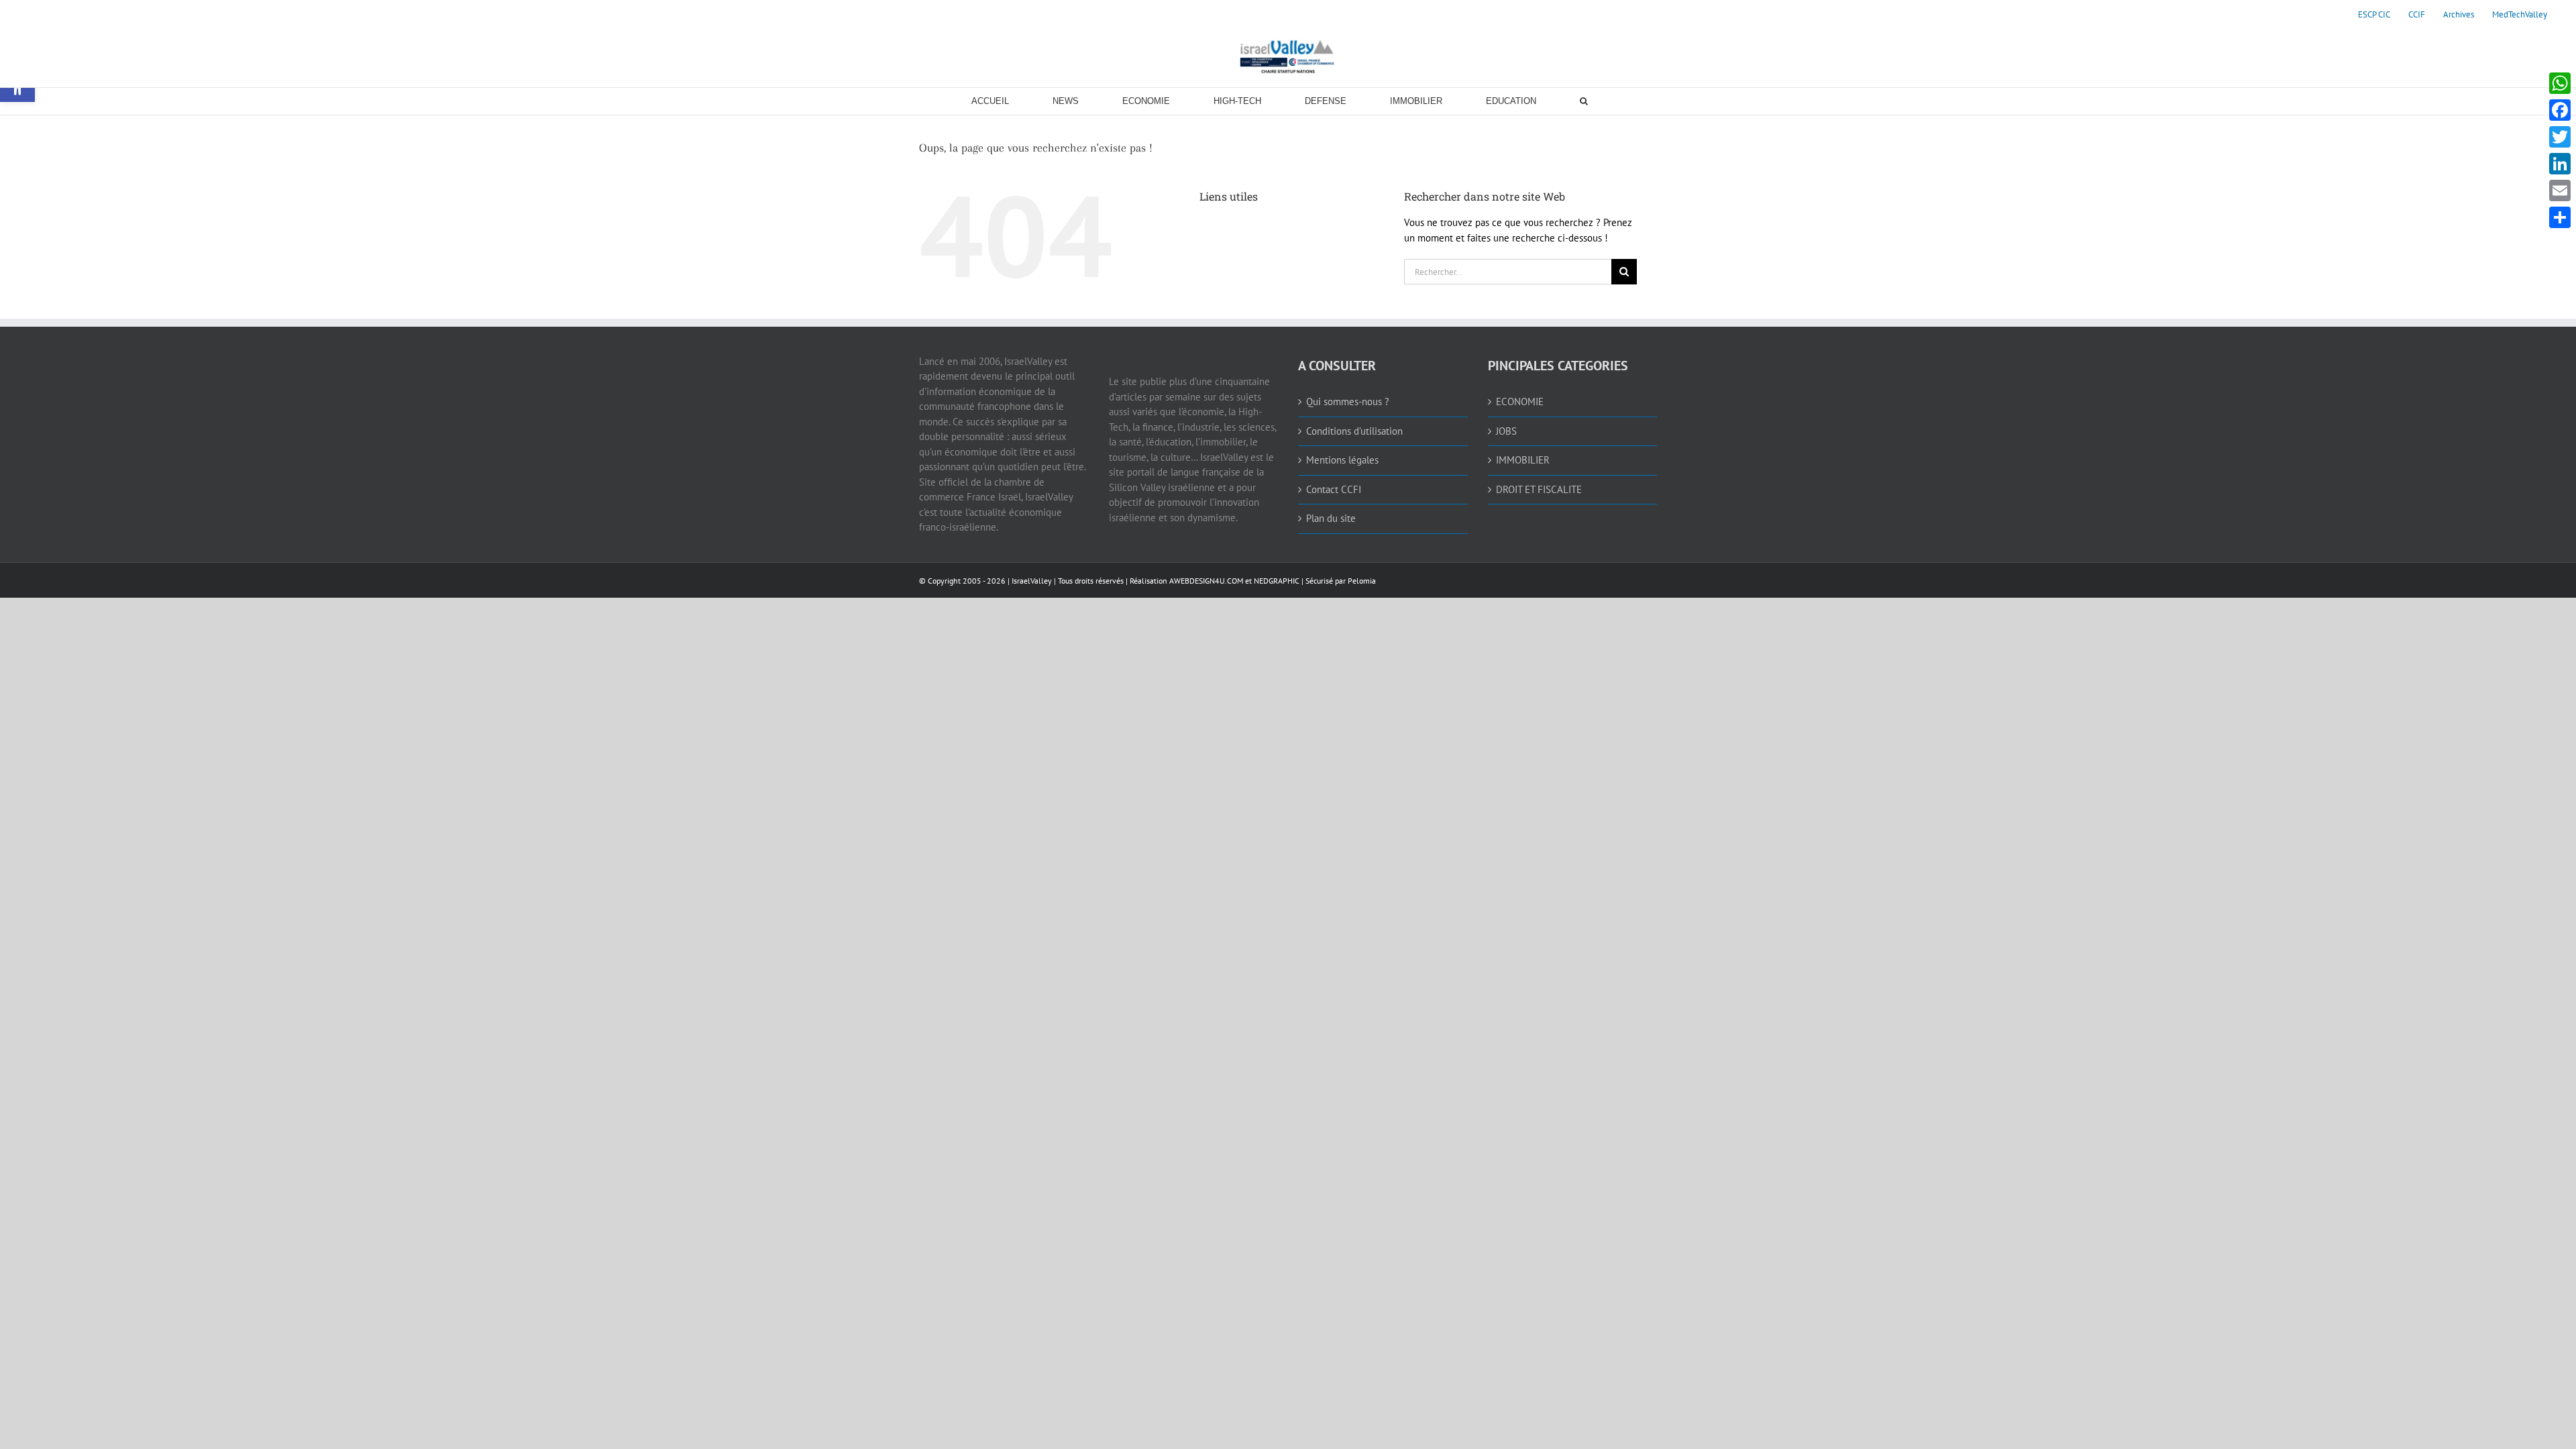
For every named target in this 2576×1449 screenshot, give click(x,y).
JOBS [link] (1506, 431)
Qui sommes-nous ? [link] (1348, 401)
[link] (2374, 15)
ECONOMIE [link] (1520, 401)
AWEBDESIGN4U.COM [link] (1206, 581)
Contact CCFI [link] (1334, 489)
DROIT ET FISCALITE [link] (1539, 489)
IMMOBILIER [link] (1523, 460)
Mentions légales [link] (1342, 460)
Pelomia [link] (1362, 581)
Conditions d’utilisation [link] (1354, 431)
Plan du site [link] (1331, 518)
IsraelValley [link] (1032, 581)
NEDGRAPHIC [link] (1276, 581)
